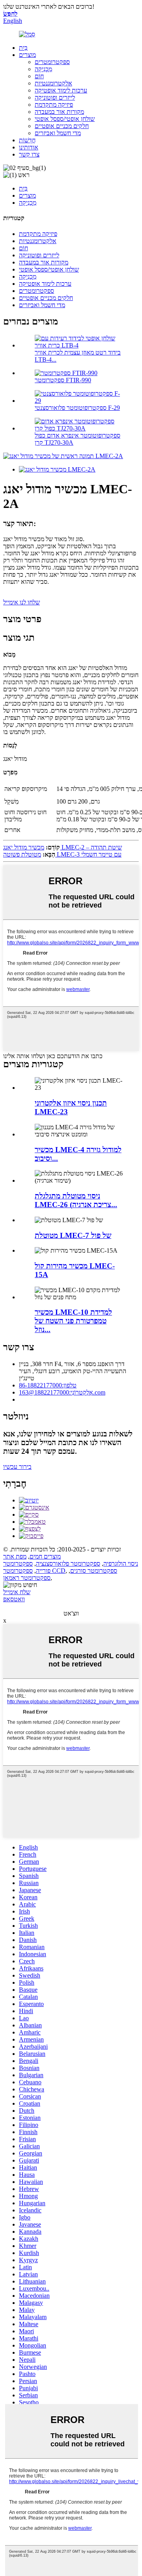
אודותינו (29, 147)
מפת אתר (15, 1556)
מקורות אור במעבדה (59, 112)
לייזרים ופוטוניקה (55, 97)
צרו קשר (29, 154)
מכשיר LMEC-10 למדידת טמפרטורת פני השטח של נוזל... (73, 1321)
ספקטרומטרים (52, 62)
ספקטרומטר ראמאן (27, 1578)
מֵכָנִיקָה (43, 69)
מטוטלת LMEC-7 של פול (73, 1235)
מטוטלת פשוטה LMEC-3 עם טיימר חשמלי (62, 854)
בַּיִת (23, 48)
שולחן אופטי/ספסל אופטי (65, 119)
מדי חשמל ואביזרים (58, 133)
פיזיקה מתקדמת (54, 105)
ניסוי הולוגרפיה (121, 1564)
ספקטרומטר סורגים (94, 1571)
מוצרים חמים (45, 1556)
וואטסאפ (14, 1599)
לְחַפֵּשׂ (10, 14)
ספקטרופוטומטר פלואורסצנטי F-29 (77, 408)
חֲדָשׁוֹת (27, 140)
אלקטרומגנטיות (53, 83)
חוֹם (39, 76)
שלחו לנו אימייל (21, 602)
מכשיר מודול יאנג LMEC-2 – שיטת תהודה (63, 847)
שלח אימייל (17, 1592)
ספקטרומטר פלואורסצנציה (68, 1564)
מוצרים (27, 55)
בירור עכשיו (17, 1467)
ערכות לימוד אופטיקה (61, 90)
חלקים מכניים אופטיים (62, 126)
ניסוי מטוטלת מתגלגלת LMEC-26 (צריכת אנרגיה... (76, 1200)
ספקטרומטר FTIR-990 (63, 380)
